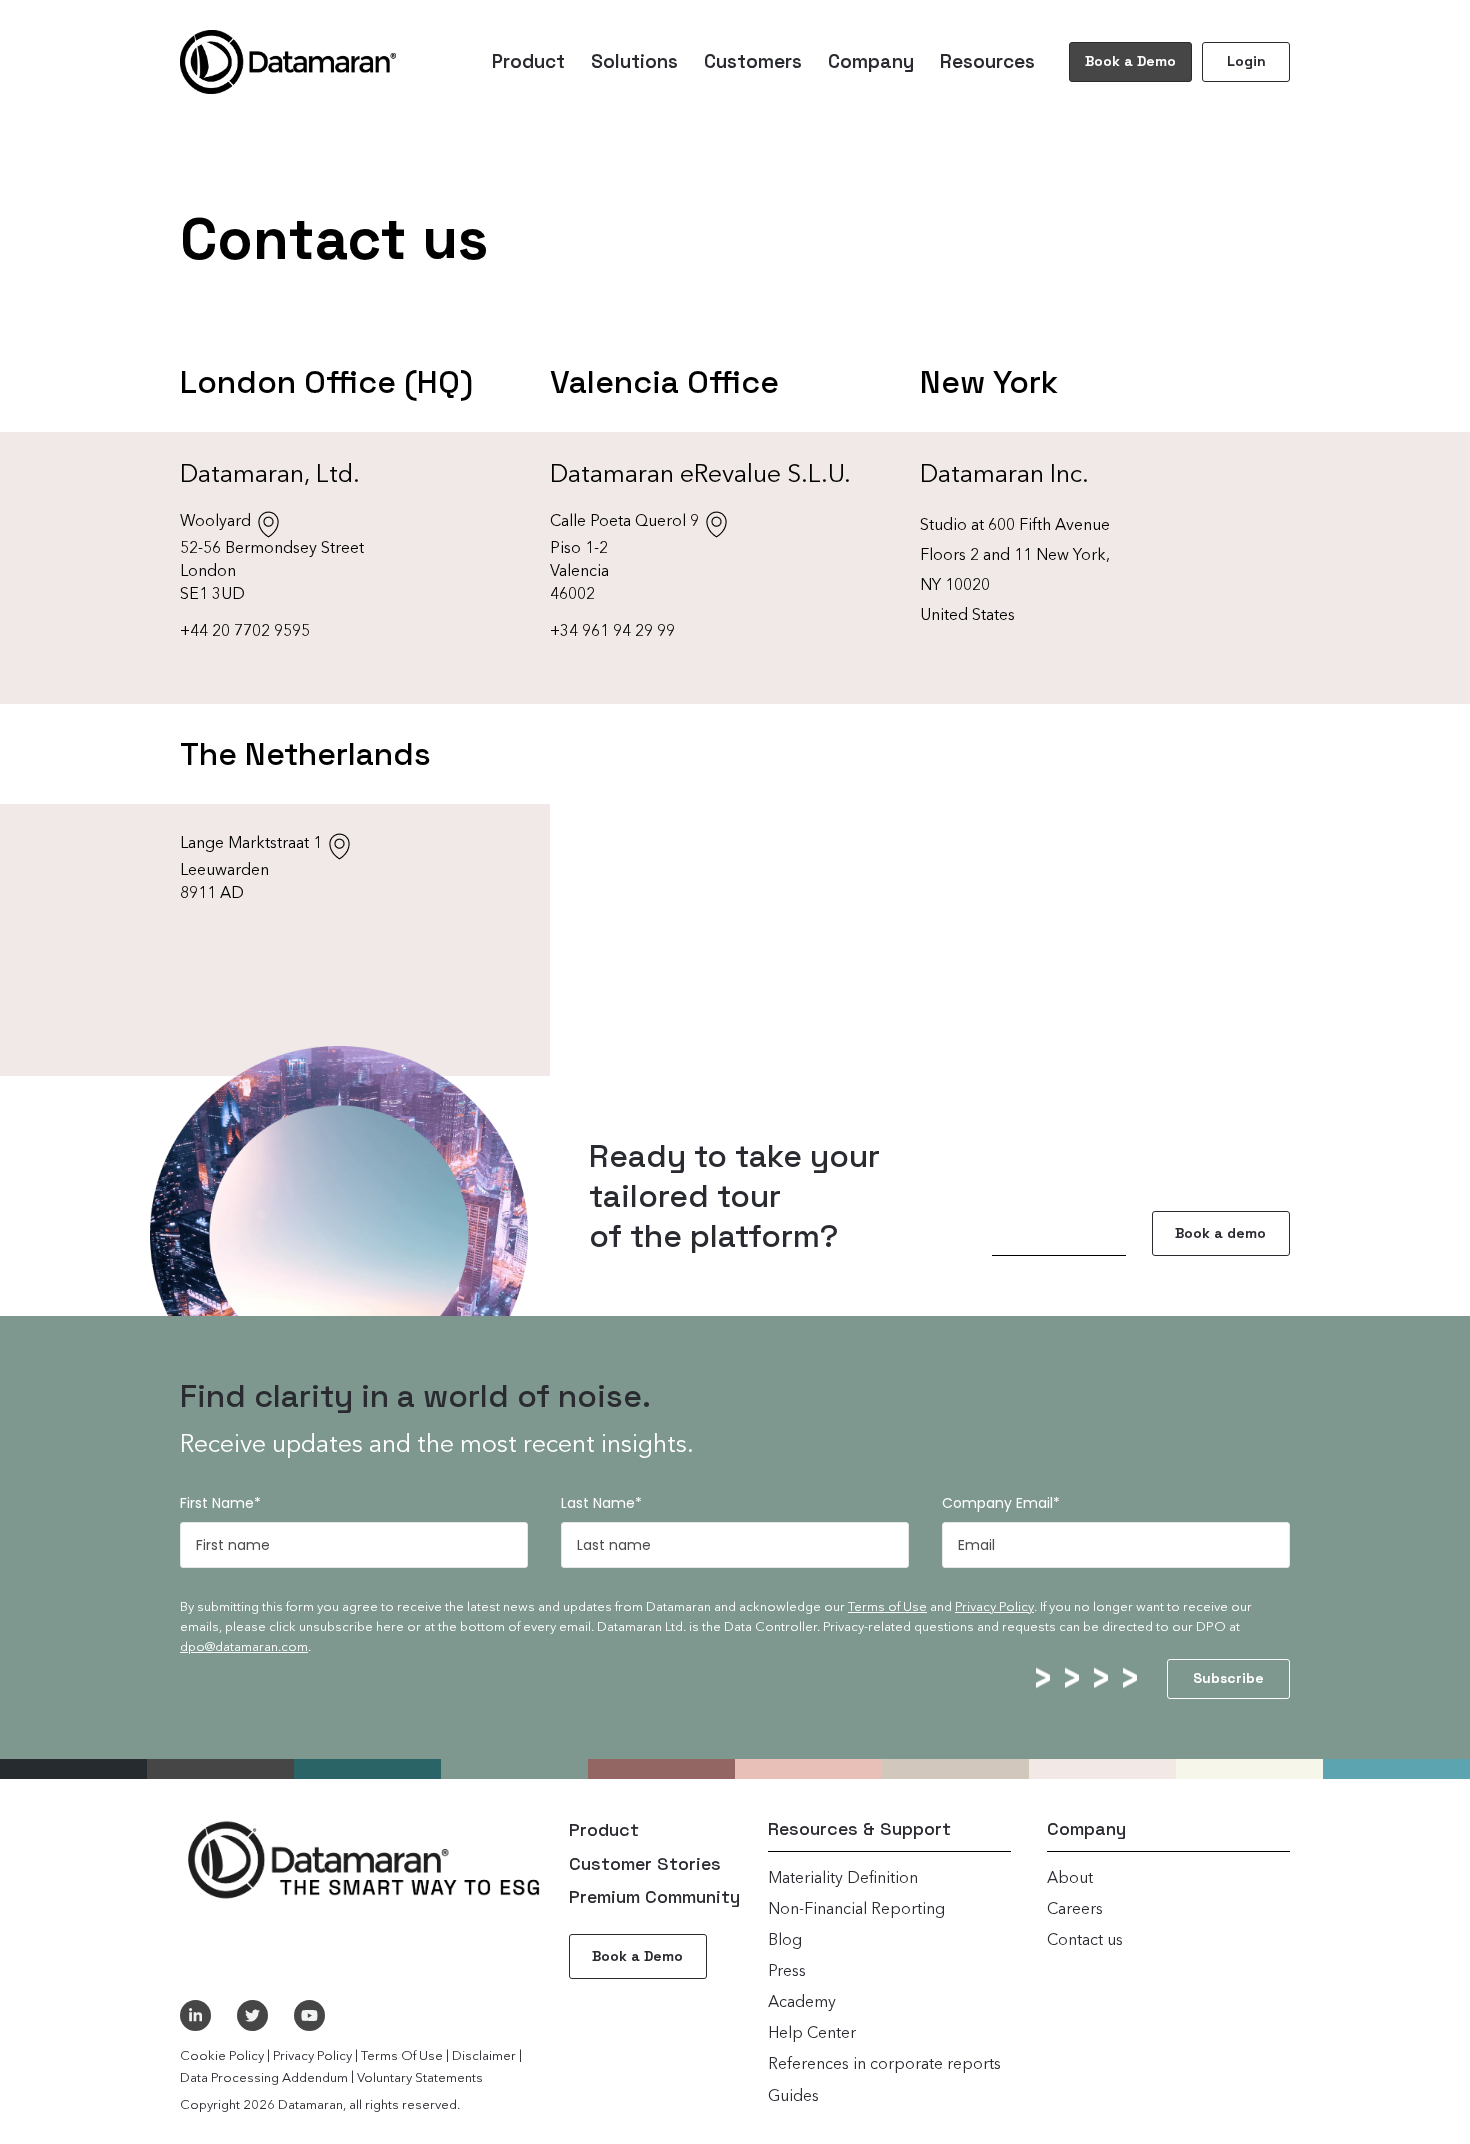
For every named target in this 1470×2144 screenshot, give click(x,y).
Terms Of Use (402, 2056)
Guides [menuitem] (793, 2097)
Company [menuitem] (871, 61)
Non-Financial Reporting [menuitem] (856, 1910)
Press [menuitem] (787, 1972)
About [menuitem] (1070, 1879)
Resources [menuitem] (987, 61)
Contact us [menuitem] (1085, 1941)
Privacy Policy (994, 1607)
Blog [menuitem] (785, 1941)
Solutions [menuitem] (634, 61)
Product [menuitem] (528, 61)
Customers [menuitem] (753, 61)
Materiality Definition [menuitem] (843, 1879)
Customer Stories (645, 1863)
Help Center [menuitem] (812, 2034)
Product (604, 1829)
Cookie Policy (222, 2056)
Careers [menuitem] (1075, 1910)
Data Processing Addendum (264, 2078)
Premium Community (654, 1896)
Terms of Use (887, 1607)
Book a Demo (1130, 61)
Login (1246, 61)
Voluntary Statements (420, 2078)
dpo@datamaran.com (244, 1647)
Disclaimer (484, 2056)
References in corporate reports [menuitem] (884, 2065)
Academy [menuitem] (802, 2003)
